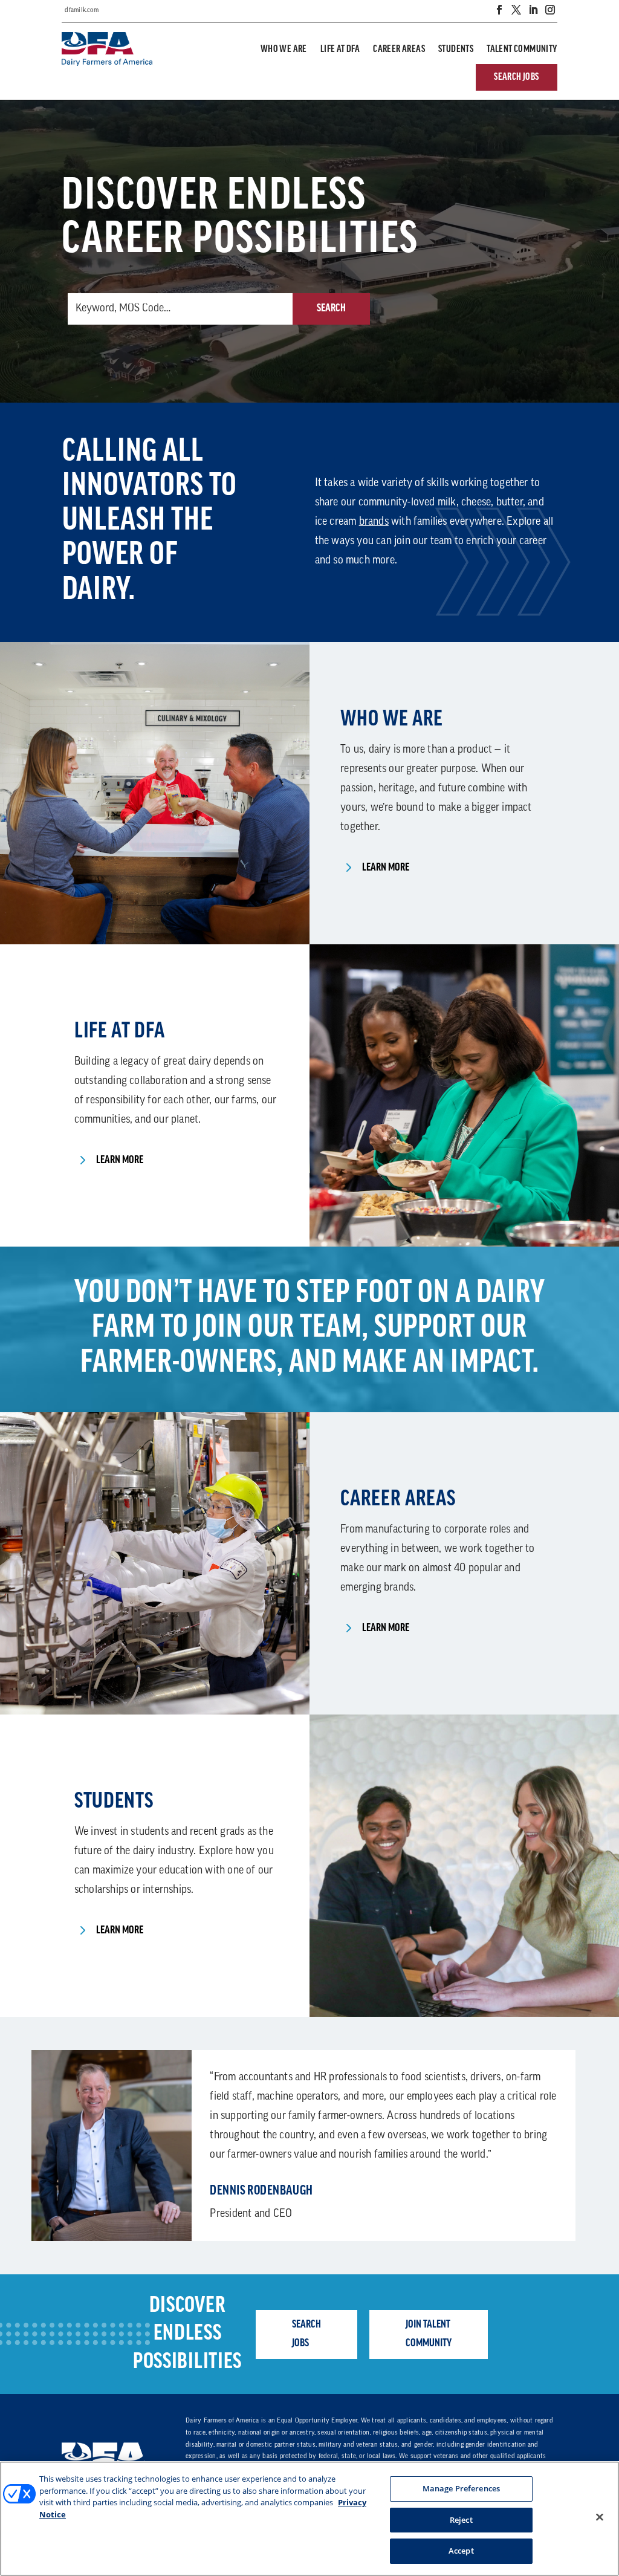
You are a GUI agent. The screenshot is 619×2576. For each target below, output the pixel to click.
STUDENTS (456, 50)
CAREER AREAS (399, 50)
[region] (309, 2519)
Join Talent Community (429, 2334)
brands (374, 522)
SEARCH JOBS (516, 77)
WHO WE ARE (284, 50)
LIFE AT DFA (340, 50)
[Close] (600, 2517)
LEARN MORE (386, 868)
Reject (461, 2520)
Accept (461, 2551)
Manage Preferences (461, 2488)
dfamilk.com (82, 11)
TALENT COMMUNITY (522, 50)
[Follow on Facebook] (499, 10)
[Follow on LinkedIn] (533, 10)
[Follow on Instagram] (550, 10)
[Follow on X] (516, 10)
